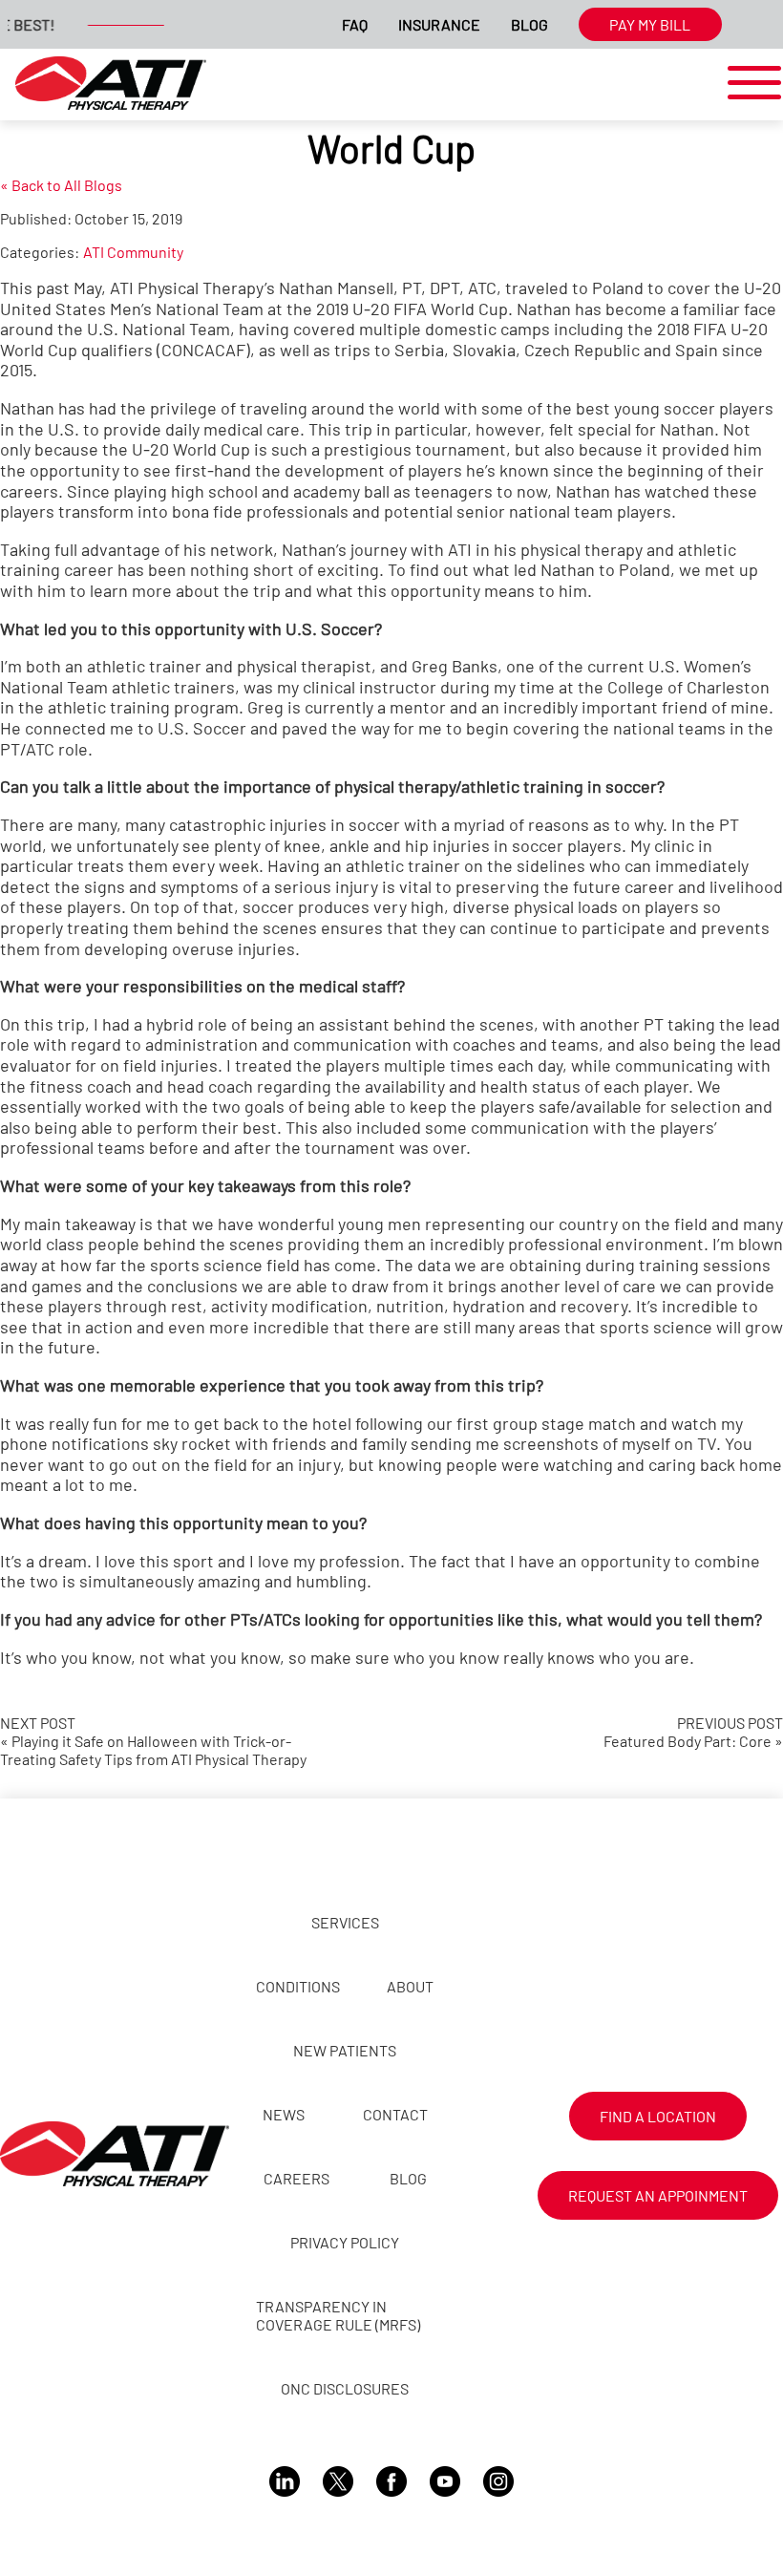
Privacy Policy (345, 2242)
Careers (296, 2178)
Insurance (439, 24)
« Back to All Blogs (61, 185)
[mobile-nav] (749, 84)
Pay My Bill (650, 24)
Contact (395, 2114)
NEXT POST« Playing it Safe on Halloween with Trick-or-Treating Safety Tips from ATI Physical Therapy (153, 1741)
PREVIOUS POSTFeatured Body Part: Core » (693, 1732)
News (284, 2114)
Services (345, 1922)
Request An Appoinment (658, 2195)
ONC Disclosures (345, 2388)
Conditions (298, 1986)
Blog (529, 24)
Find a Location (658, 2116)
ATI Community (133, 252)
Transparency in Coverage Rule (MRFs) (338, 2315)
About (410, 1986)
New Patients (345, 2050)
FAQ (355, 24)
